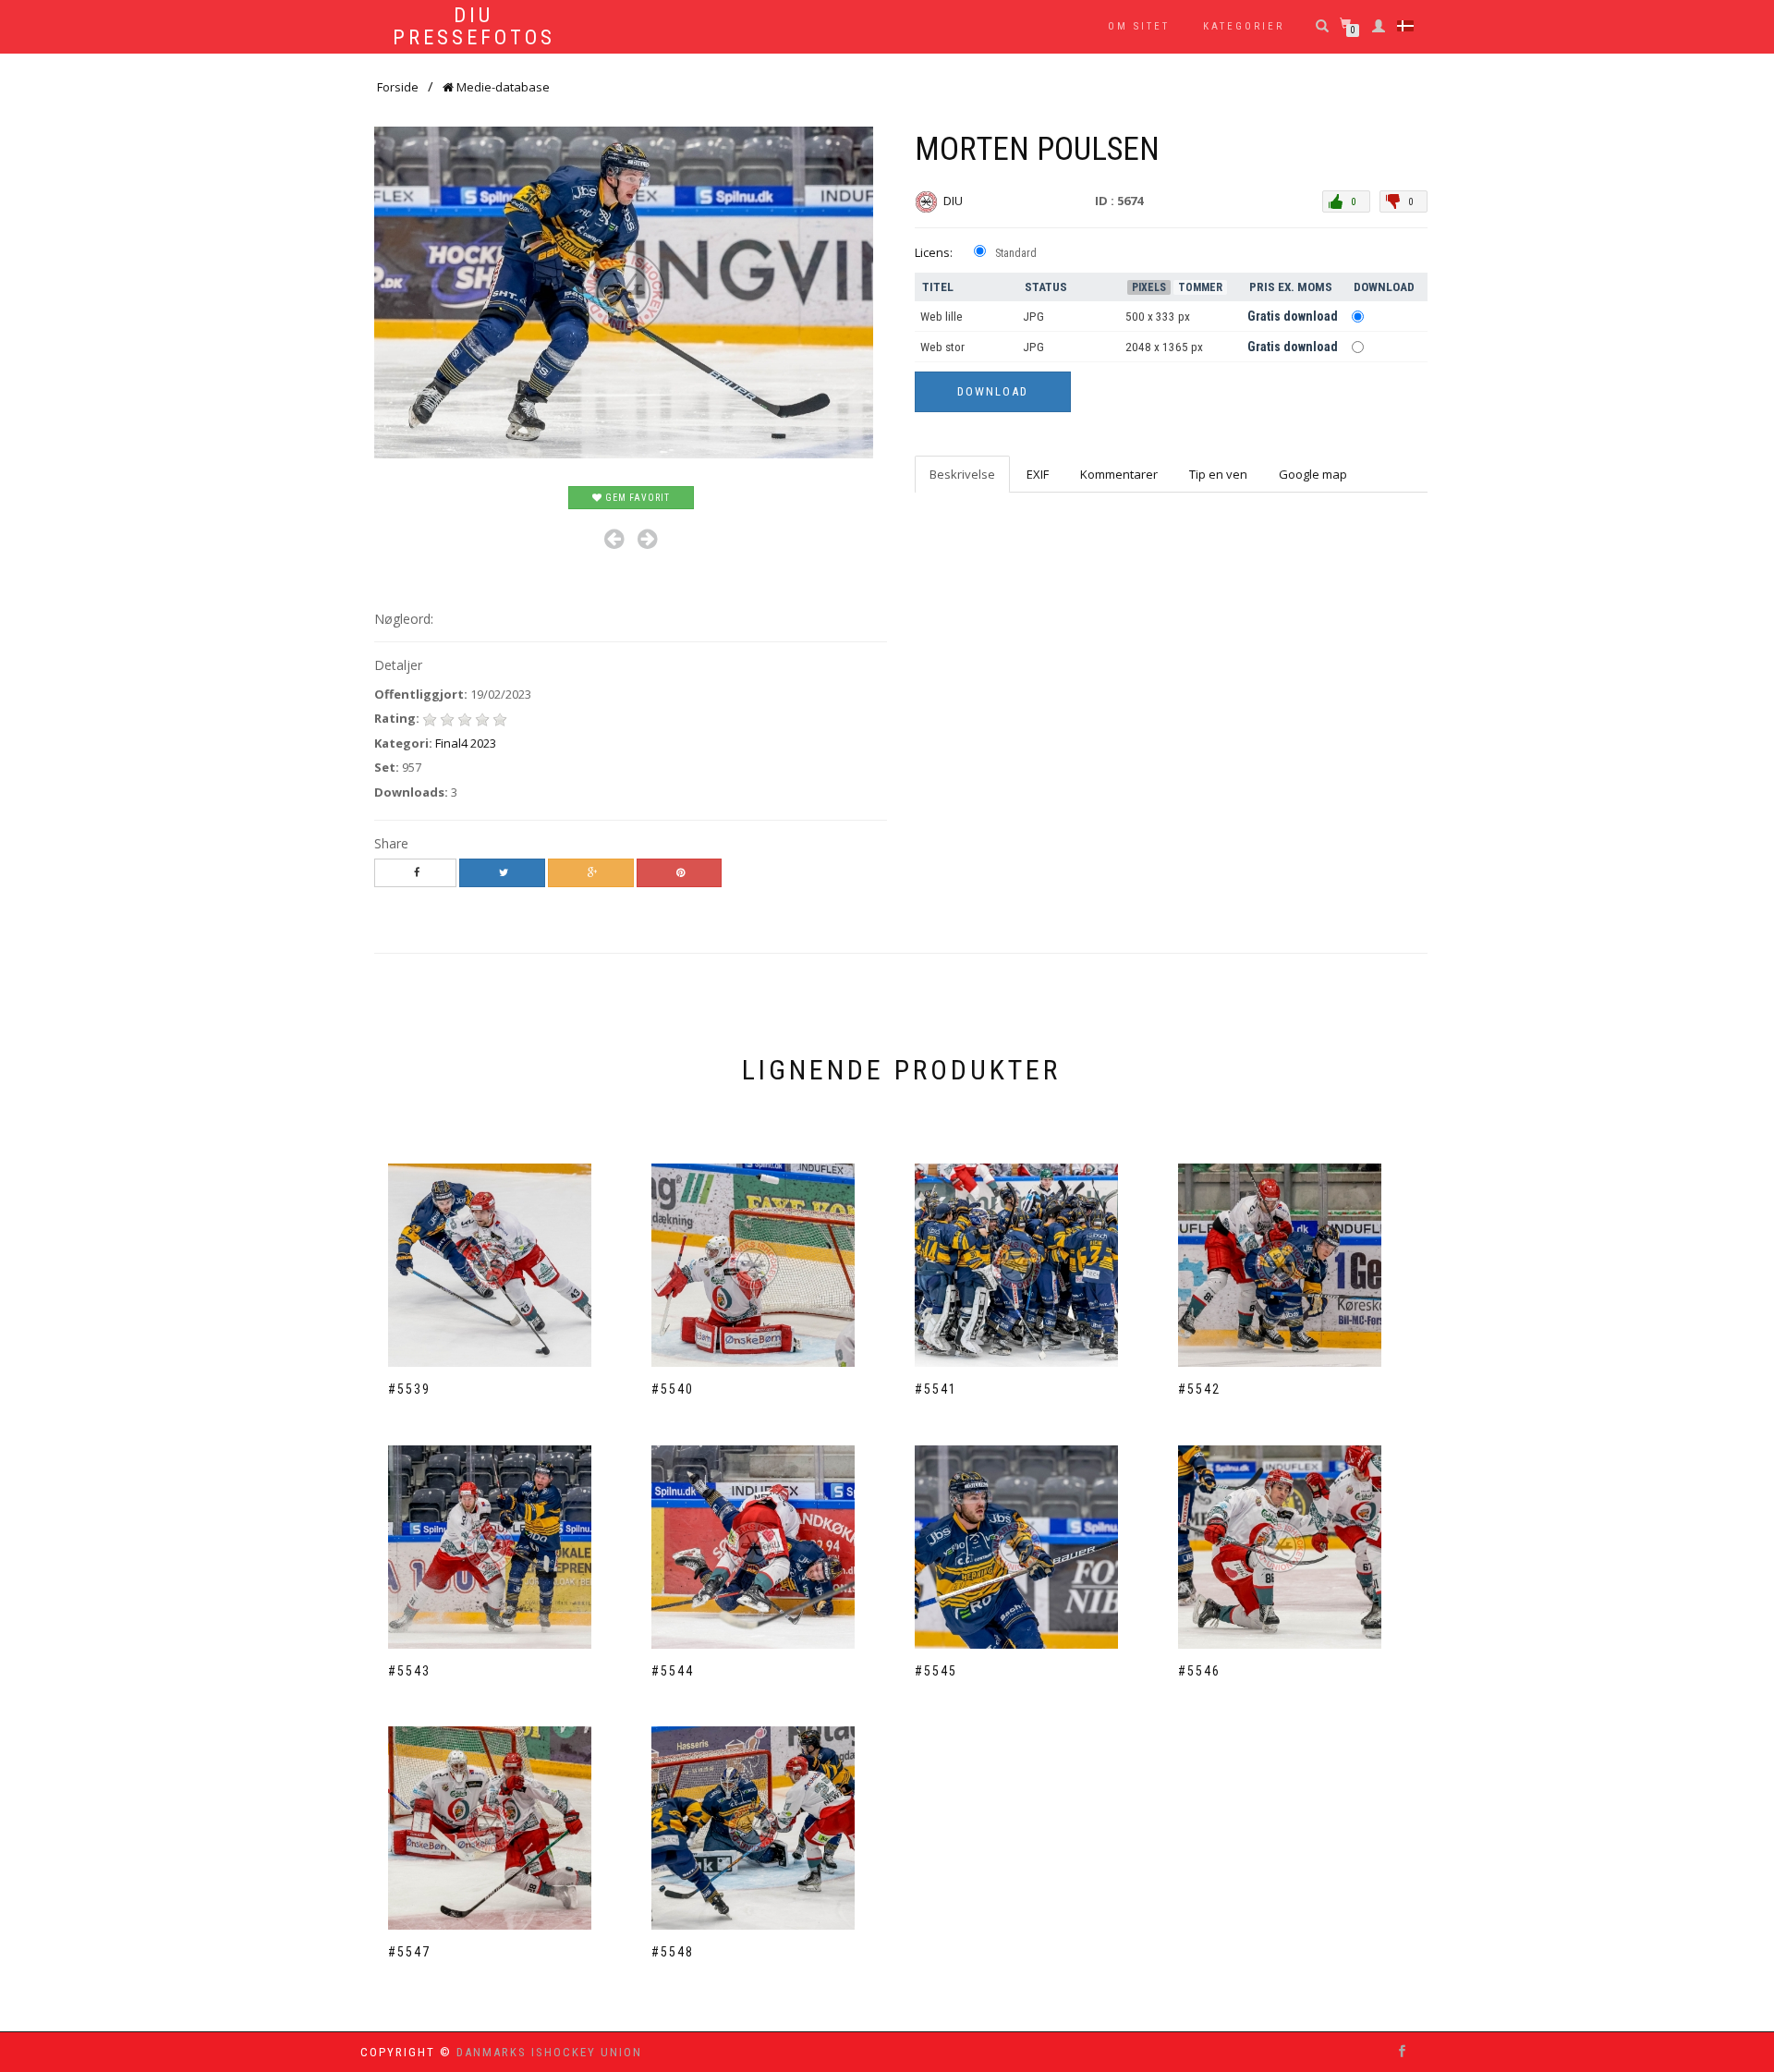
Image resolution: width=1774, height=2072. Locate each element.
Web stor (942, 347)
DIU (954, 201)
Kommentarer (1119, 474)
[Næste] (647, 539)
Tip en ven (1218, 474)
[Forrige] (614, 539)
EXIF (1038, 474)
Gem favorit (636, 498)
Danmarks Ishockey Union (549, 2052)
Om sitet (1139, 26)
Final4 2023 (466, 743)
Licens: (934, 252)
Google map (1313, 474)
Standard (1016, 253)
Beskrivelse (962, 474)
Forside (398, 87)
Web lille (942, 317)
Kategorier (1244, 26)
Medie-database (502, 87)
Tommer (1200, 287)
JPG (1033, 317)
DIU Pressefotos (474, 27)
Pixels (1149, 287)
